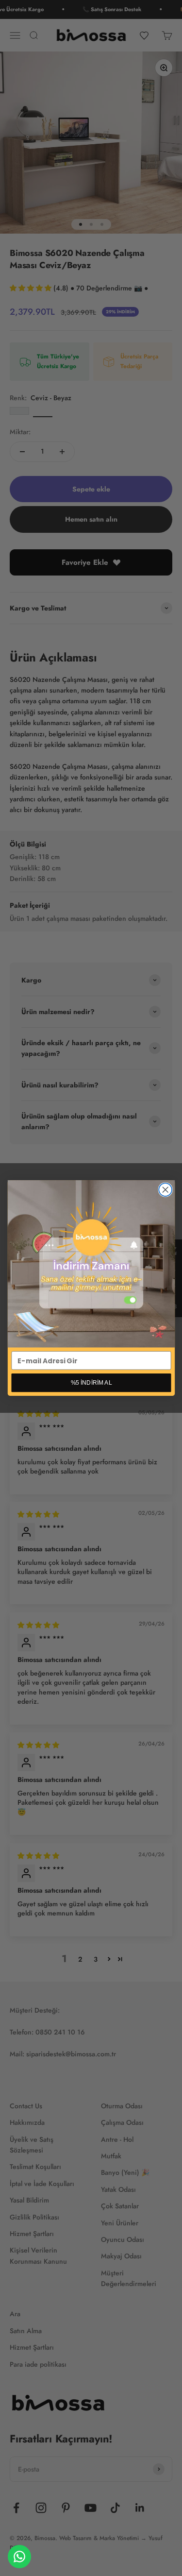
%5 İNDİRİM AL (91, 1382)
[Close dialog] (165, 1190)
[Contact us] (19, 2557)
